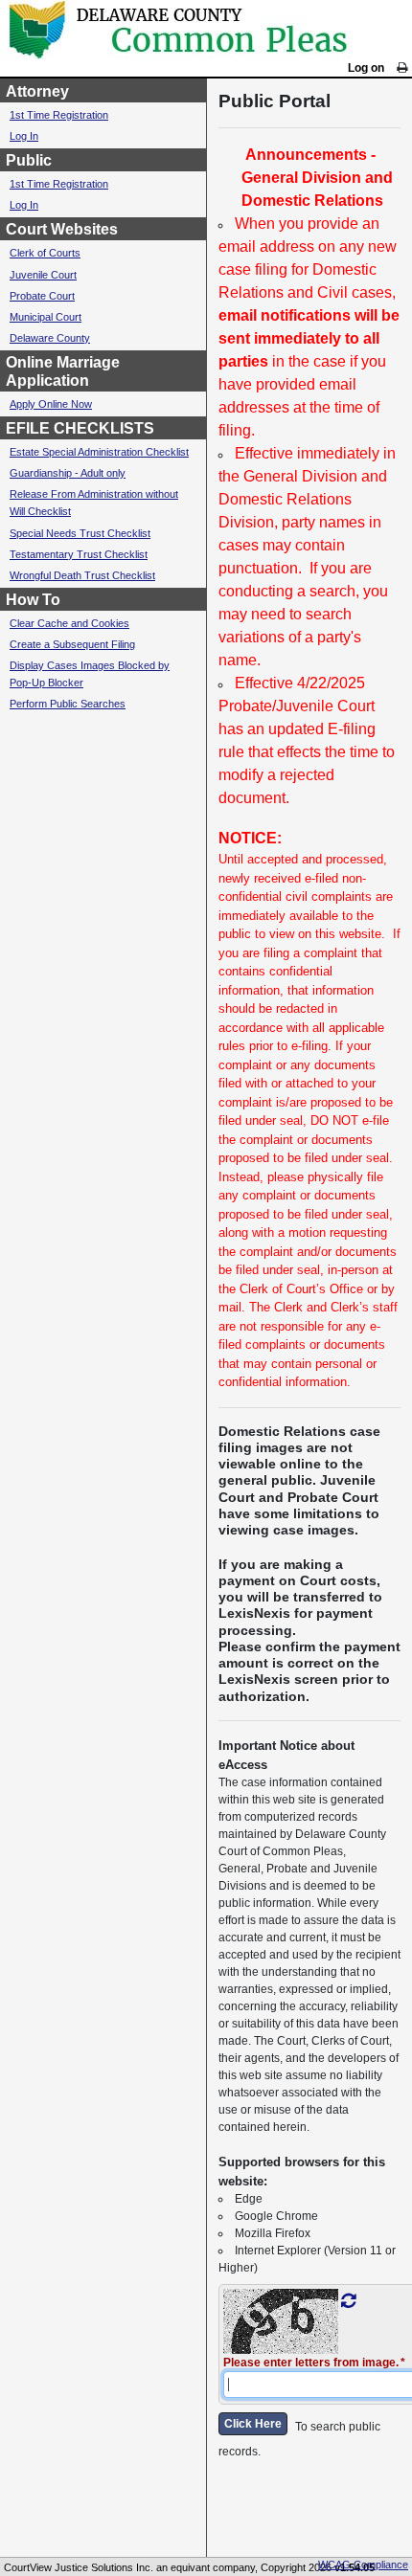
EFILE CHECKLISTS (80, 428)
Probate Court (42, 296)
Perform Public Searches (68, 704)
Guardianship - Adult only (68, 473)
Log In (24, 136)
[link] (402, 68)
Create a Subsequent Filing (72, 644)
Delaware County (50, 338)
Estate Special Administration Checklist (99, 452)
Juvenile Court (43, 275)
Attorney (37, 91)
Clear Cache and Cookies (69, 623)
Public (29, 160)
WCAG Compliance (363, 2565)
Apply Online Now (51, 404)
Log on (366, 68)
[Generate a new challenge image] (348, 2301)
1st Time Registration (59, 115)
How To (33, 600)
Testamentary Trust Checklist (79, 554)
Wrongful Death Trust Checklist (82, 575)
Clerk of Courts (45, 253)
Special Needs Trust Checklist (80, 533)
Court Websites (62, 229)
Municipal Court (46, 317)
